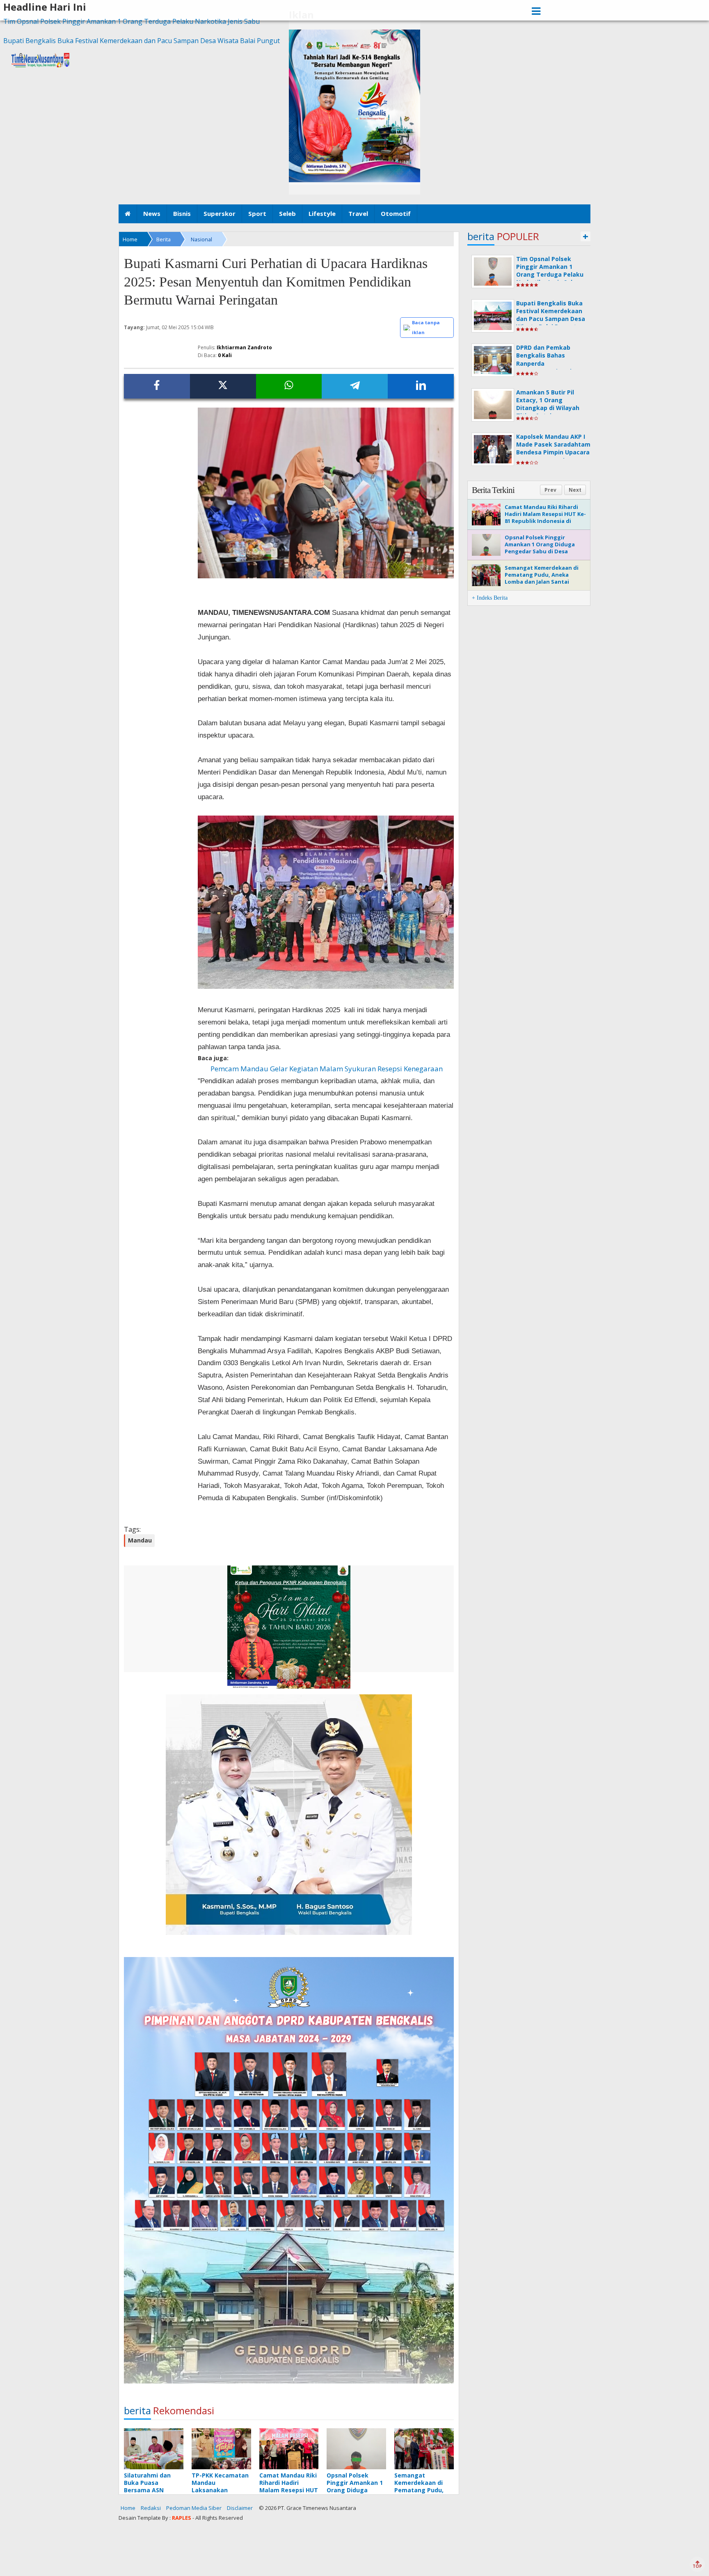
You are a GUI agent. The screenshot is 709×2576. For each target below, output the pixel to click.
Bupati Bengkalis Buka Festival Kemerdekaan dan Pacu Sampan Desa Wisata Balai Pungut (142, 41)
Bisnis (182, 213)
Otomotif (396, 213)
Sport (257, 213)
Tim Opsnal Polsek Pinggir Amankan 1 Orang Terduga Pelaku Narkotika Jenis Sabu (132, 21)
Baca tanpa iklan (426, 327)
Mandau (140, 1540)
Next (575, 490)
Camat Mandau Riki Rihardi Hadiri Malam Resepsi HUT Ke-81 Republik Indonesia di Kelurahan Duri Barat (545, 517)
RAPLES (182, 2518)
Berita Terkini (493, 490)
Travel (358, 213)
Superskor (220, 213)
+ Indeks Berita (490, 598)
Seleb (287, 213)
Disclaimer (240, 2508)
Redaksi (151, 2508)
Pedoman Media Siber (194, 2508)
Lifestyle (322, 213)
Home (128, 2508)
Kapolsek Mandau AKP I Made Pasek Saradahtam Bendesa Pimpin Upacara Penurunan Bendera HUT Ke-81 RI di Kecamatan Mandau (553, 456)
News (152, 213)
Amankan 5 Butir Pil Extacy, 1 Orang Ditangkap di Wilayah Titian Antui (548, 404)
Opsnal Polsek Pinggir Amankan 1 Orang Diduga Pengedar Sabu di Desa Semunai (540, 548)
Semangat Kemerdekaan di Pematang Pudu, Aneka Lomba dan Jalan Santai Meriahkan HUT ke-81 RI (542, 578)
